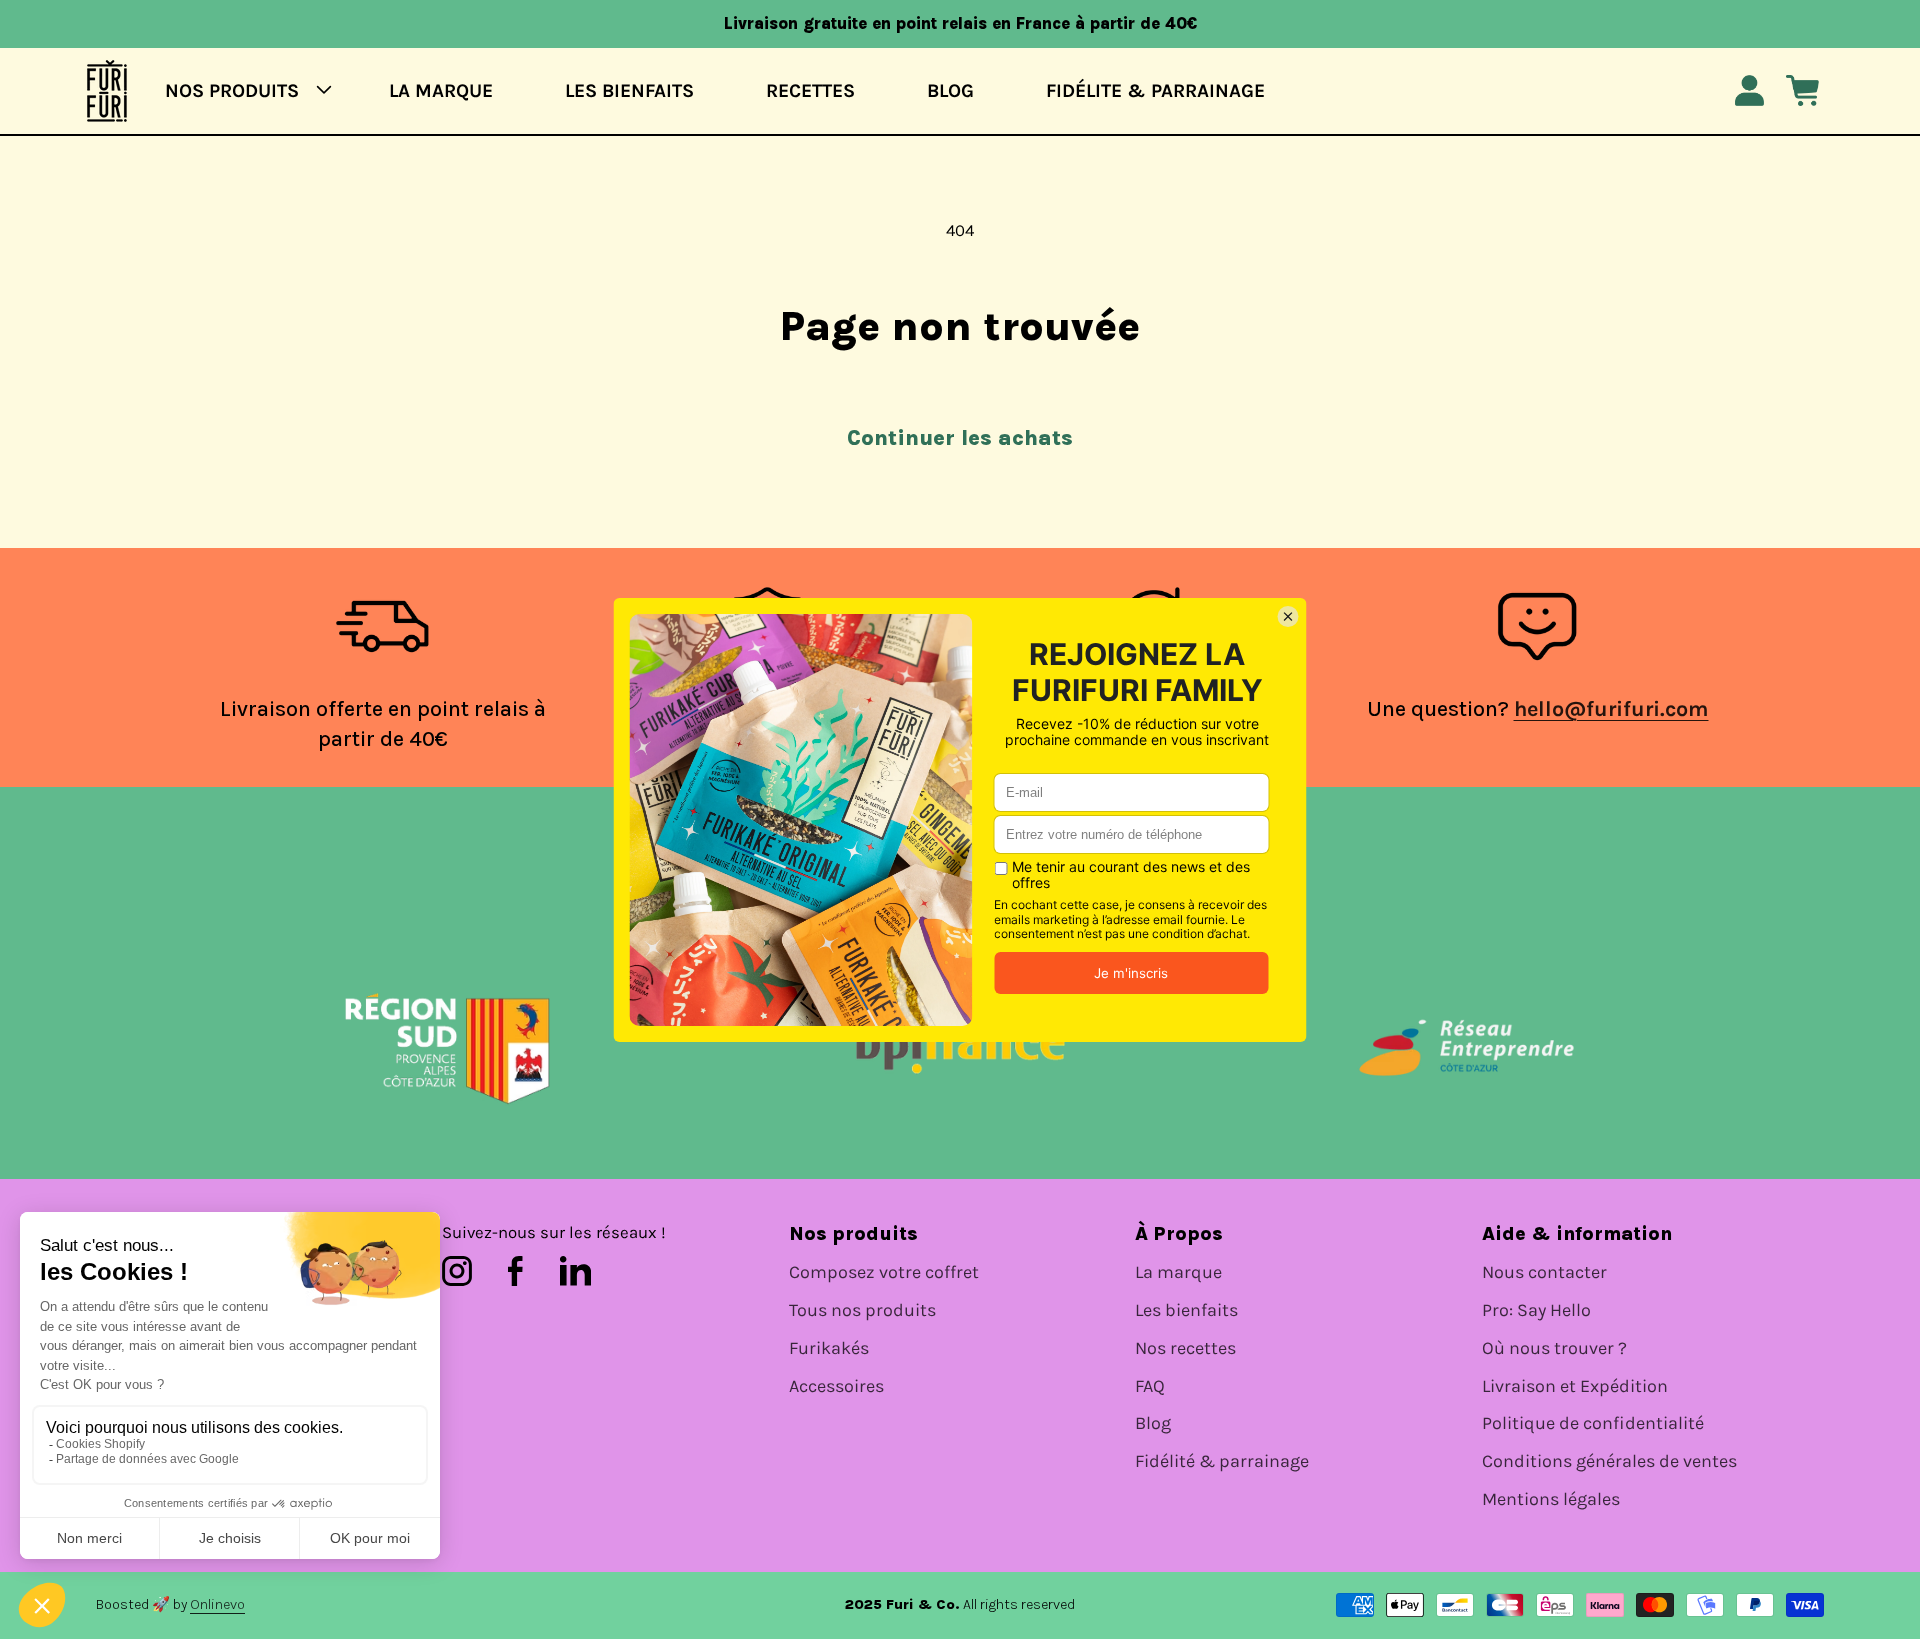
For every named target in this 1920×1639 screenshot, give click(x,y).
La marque (1178, 1272)
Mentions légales (1551, 1499)
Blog (1153, 1423)
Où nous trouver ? (1554, 1348)
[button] (241, 90)
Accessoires (836, 1386)
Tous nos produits (862, 1310)
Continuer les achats (960, 437)
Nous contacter (1544, 1272)
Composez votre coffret (884, 1272)
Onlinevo (217, 1604)
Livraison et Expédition (1575, 1386)
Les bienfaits (1186, 1310)
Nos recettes (1185, 1348)
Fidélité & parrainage (1222, 1461)
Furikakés (829, 1348)
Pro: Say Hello (1536, 1310)
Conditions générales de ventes (1609, 1461)
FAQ (1150, 1386)
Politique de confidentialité (1593, 1423)
